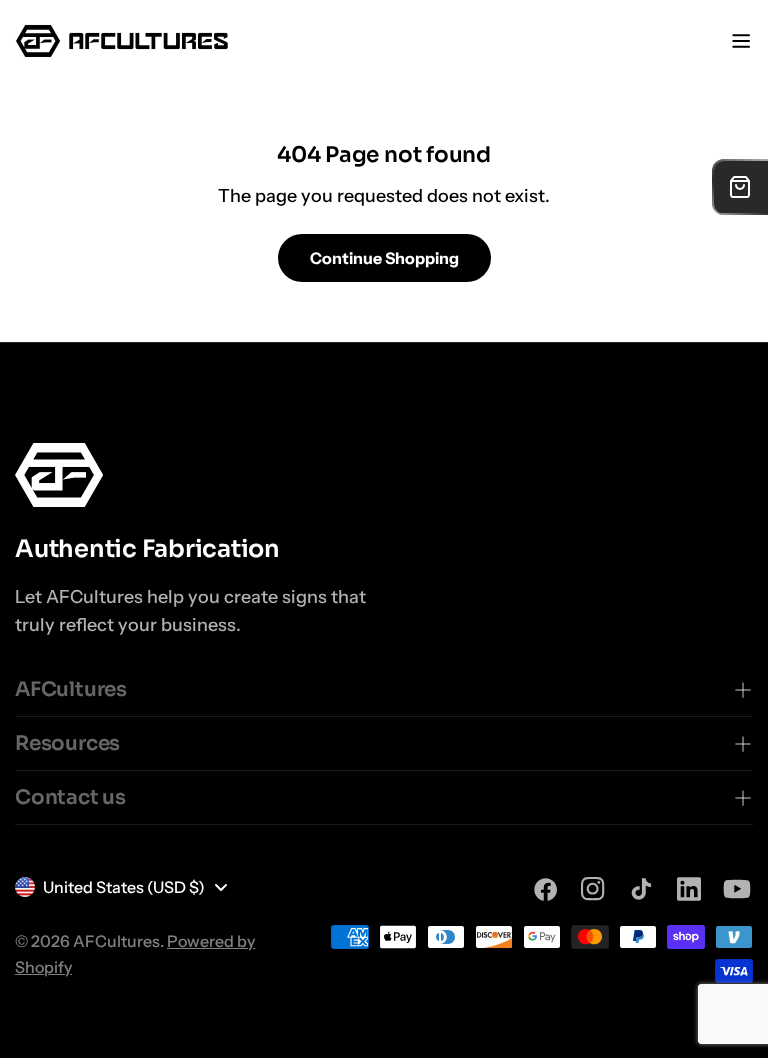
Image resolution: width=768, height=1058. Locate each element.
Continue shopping (384, 258)
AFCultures (116, 941)
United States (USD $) (124, 887)
